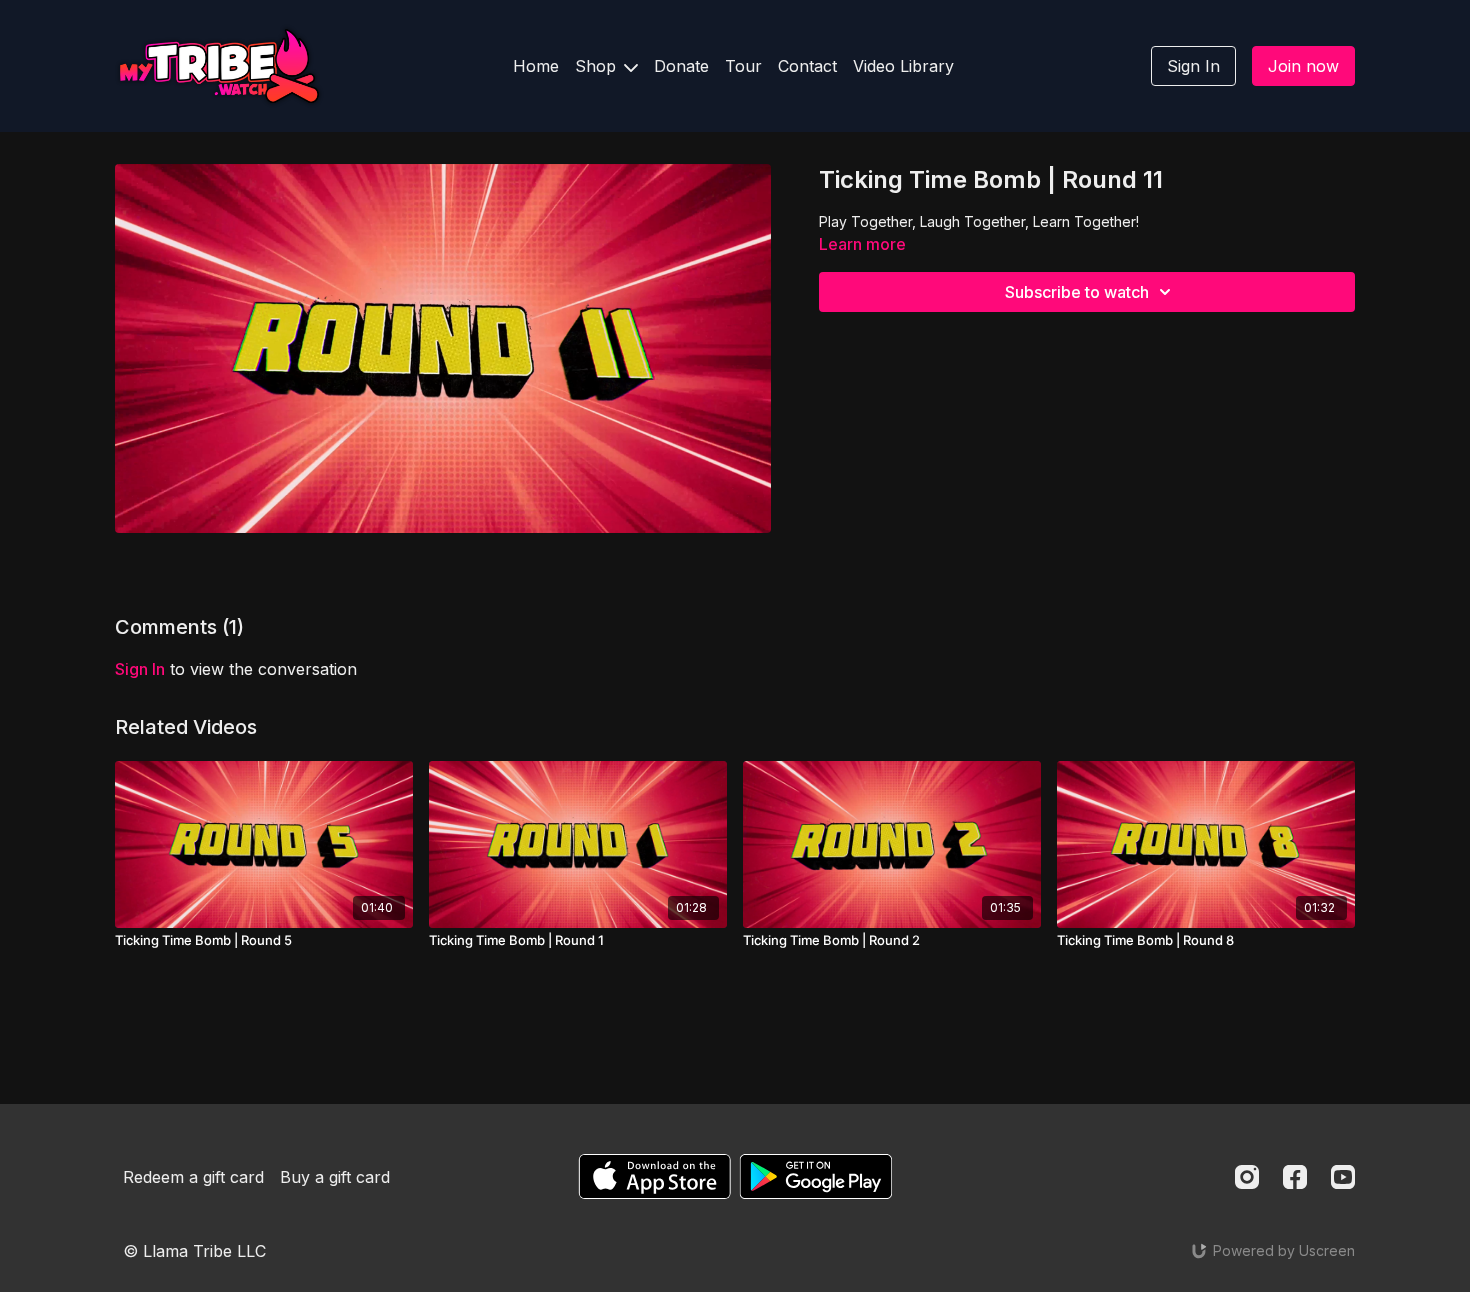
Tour (743, 66)
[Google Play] (816, 1176)
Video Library (903, 66)
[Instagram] (1247, 1177)
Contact (807, 66)
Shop (598, 66)
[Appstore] (654, 1176)
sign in (140, 669)
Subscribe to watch (1077, 292)
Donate (681, 66)
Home (536, 66)
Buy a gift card (335, 1177)
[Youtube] (1343, 1177)
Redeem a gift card (193, 1177)
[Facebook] (1295, 1177)
